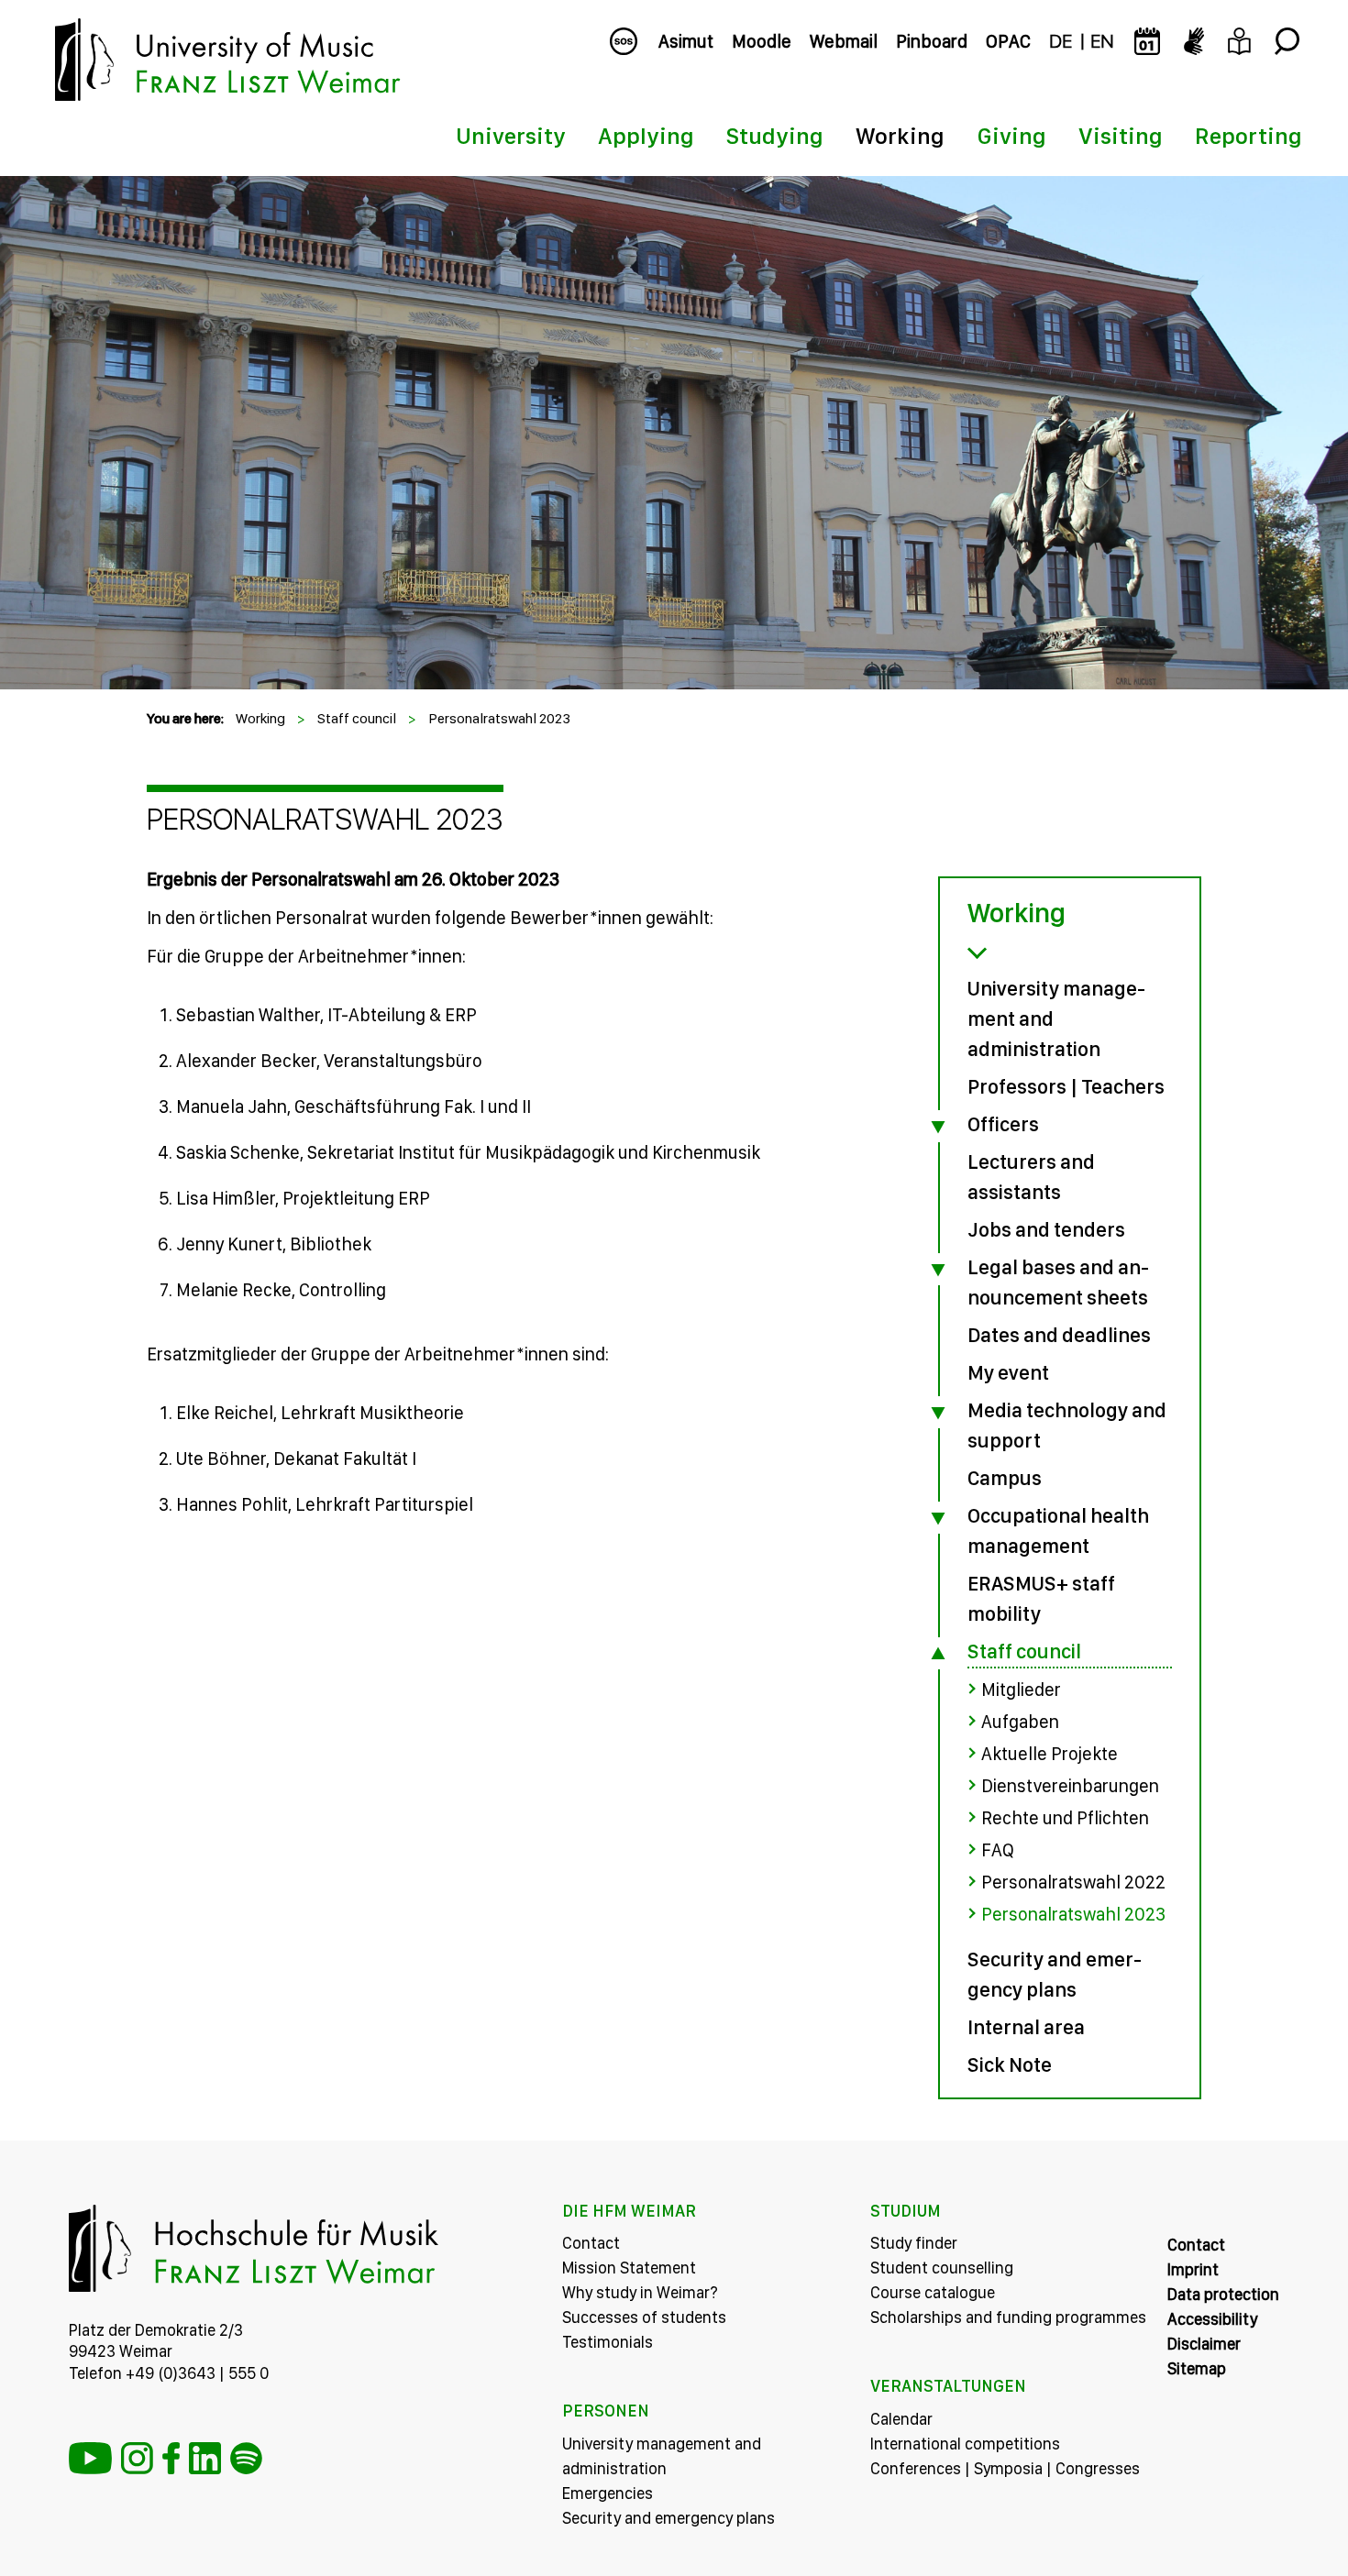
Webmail (844, 41)
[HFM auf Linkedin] (205, 2458)
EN (1102, 41)
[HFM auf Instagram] (137, 2458)
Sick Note (1010, 2064)
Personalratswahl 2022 (1073, 1882)
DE (1061, 41)
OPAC (1008, 41)
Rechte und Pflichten (1065, 1818)
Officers (1003, 1124)
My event (1008, 1372)
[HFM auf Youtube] (90, 2458)
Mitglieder (1021, 1690)
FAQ (998, 1850)
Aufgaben (1020, 1722)
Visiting (1121, 136)
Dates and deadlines (1059, 1335)
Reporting (1249, 136)
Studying (775, 136)
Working (900, 136)
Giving (1011, 136)
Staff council (357, 718)
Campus (1005, 1478)
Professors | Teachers (1066, 1086)
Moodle (762, 41)
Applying (646, 136)
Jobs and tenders (1046, 1229)
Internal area (1026, 2027)
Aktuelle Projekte (1050, 1754)
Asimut (686, 41)
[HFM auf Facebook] (171, 2458)
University (511, 136)
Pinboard (932, 41)
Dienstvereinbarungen (1070, 1786)
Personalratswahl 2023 (499, 718)
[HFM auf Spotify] (246, 2458)
